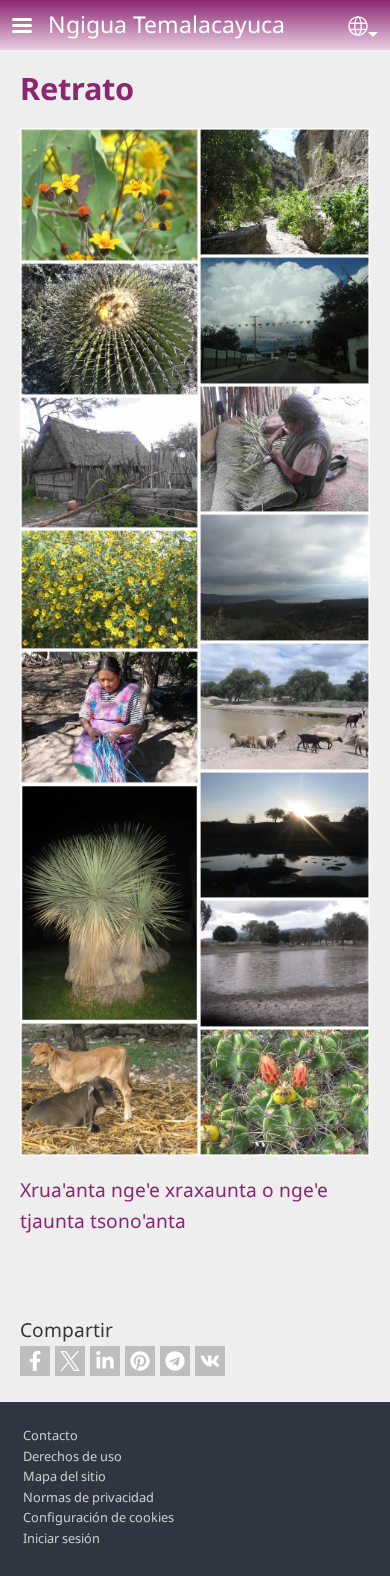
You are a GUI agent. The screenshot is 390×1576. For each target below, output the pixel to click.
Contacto (50, 1435)
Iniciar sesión (61, 1538)
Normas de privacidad (88, 1497)
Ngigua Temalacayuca (166, 24)
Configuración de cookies (98, 1517)
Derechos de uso (72, 1456)
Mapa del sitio (64, 1476)
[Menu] (34, 27)
